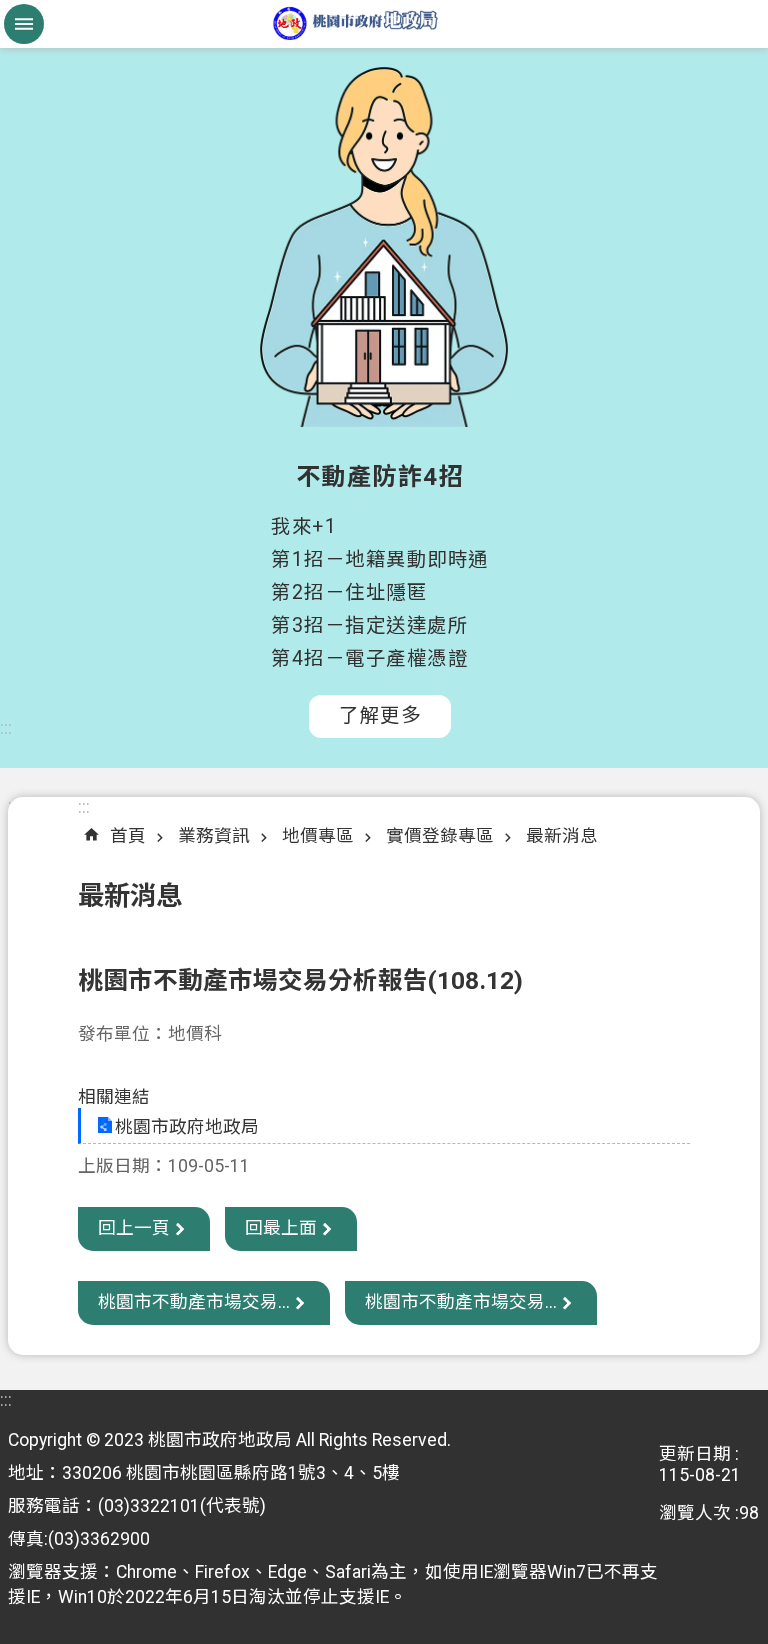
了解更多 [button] (380, 715)
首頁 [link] (128, 836)
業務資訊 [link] (214, 836)
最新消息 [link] (562, 836)
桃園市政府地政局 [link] (187, 1127)
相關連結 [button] (114, 1097)
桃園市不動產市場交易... (194, 1302)
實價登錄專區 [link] (440, 836)
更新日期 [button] (695, 1454)
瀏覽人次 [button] (695, 1513)
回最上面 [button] (281, 1228)
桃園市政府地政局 (384, 24)
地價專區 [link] (318, 836)
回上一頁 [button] (134, 1228)
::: (6, 728)
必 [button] (24, 24)
